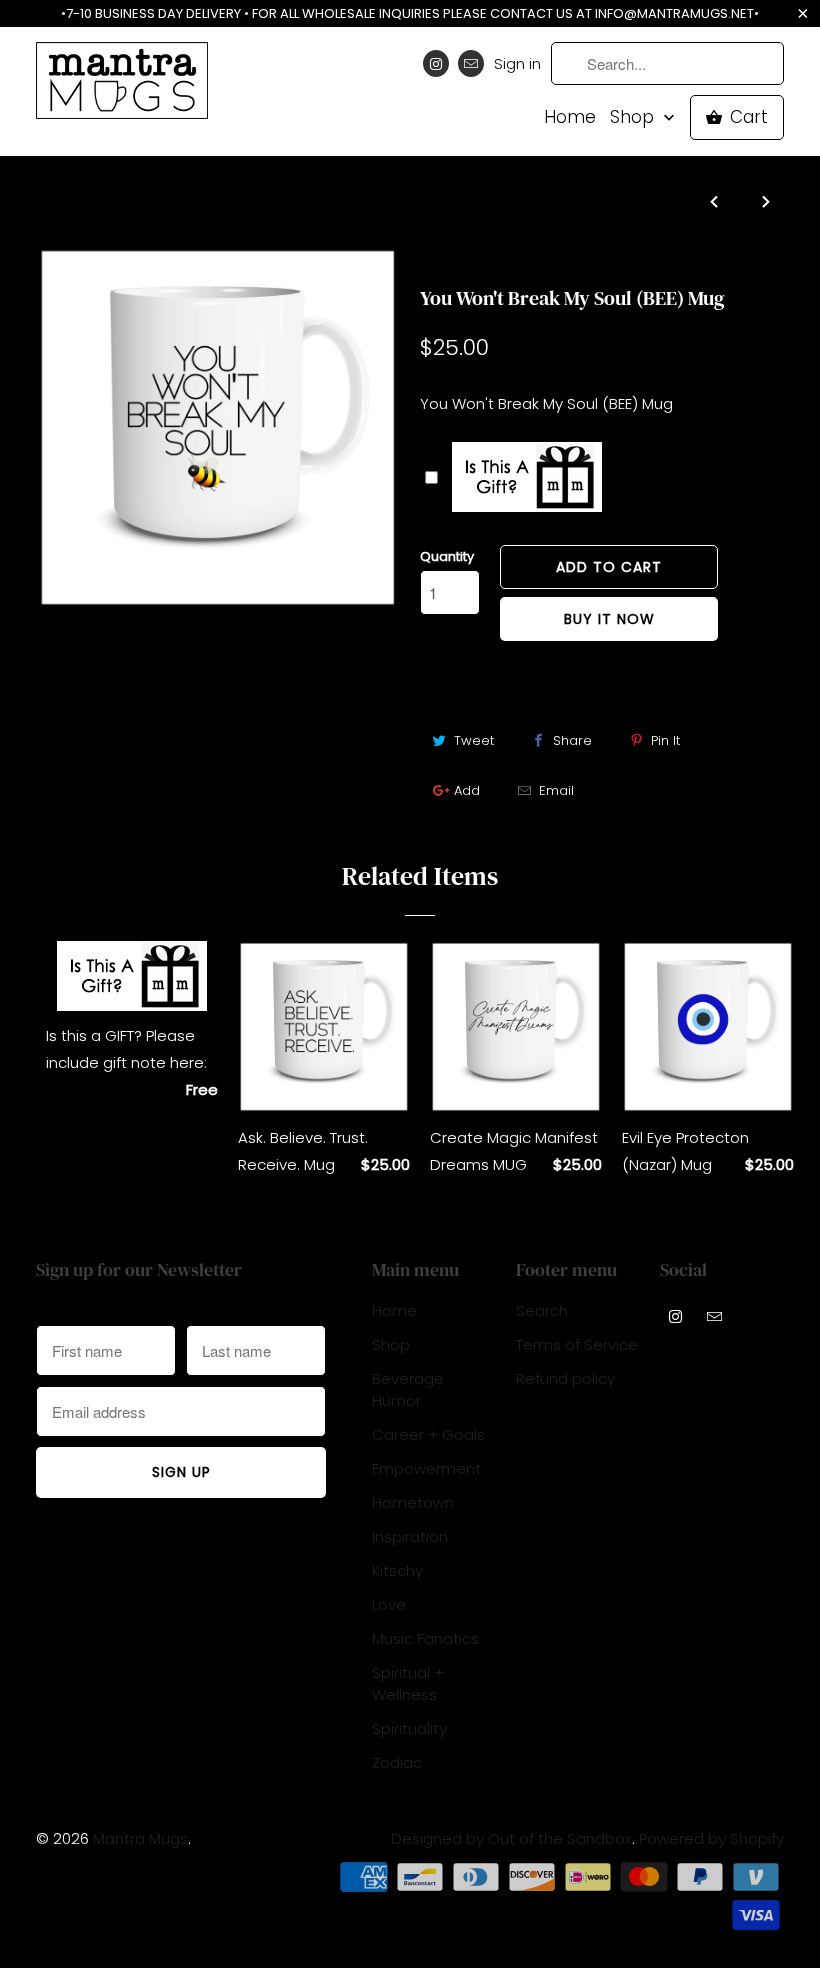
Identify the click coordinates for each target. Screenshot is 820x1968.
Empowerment (426, 1468)
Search (542, 1310)
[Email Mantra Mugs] (471, 63)
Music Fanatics (425, 1638)
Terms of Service (577, 1344)
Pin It (665, 740)
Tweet (474, 740)
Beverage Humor (408, 1389)
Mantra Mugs (140, 1838)
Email (556, 790)
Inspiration (410, 1536)
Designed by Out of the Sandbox (511, 1838)
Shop (634, 117)
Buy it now (609, 619)
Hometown (413, 1502)
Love (389, 1604)
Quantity (447, 556)
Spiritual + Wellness (408, 1683)
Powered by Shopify (711, 1838)
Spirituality (463, 259)
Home (570, 117)
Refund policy (565, 1378)
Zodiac (397, 1762)
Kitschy (397, 1570)
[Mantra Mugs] (122, 86)
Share (572, 740)
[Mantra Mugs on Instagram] (436, 63)
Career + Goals (428, 1434)
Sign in (517, 63)
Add (467, 790)
